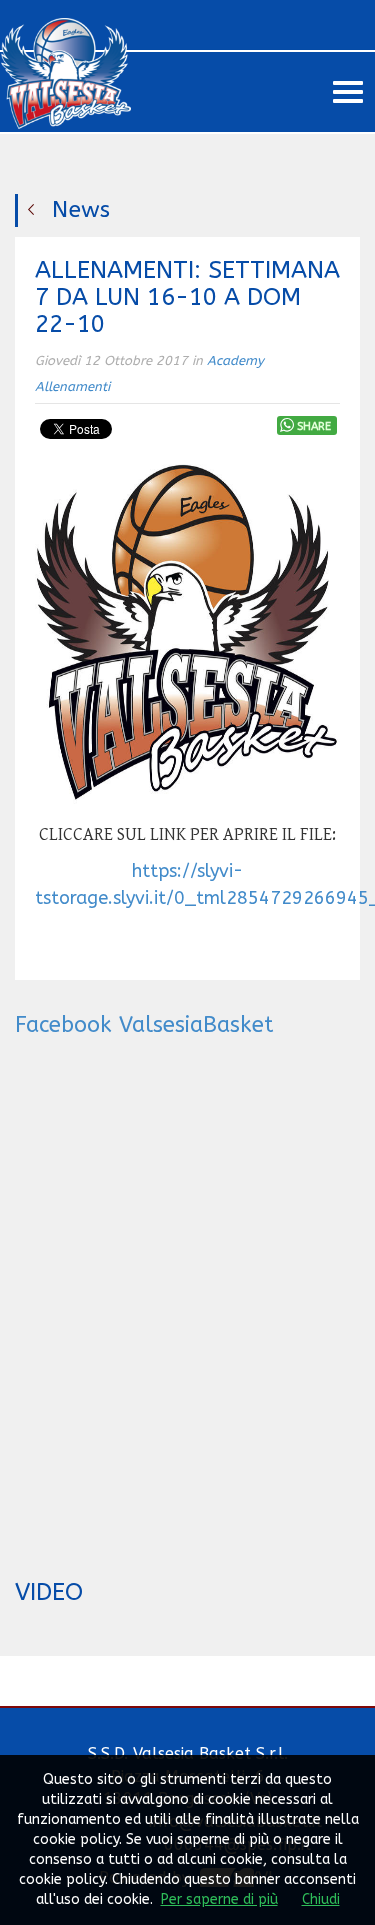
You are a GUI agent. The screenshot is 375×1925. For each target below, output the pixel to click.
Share (314, 426)
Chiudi (321, 1899)
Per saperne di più (219, 1899)
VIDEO (49, 1592)
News (81, 209)
